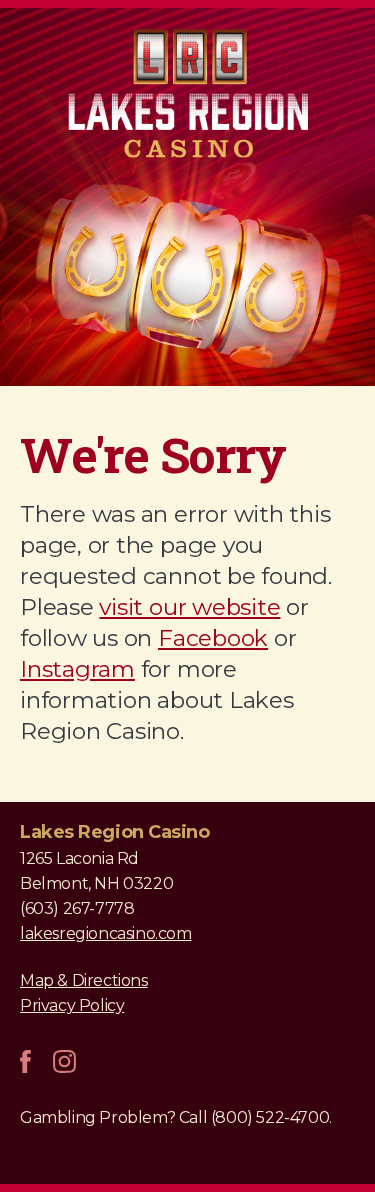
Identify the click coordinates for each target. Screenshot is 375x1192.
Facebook (213, 638)
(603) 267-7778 (77, 908)
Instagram (77, 669)
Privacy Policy (72, 1005)
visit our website (189, 607)
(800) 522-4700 (270, 1117)
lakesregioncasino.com (106, 933)
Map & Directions (84, 980)
